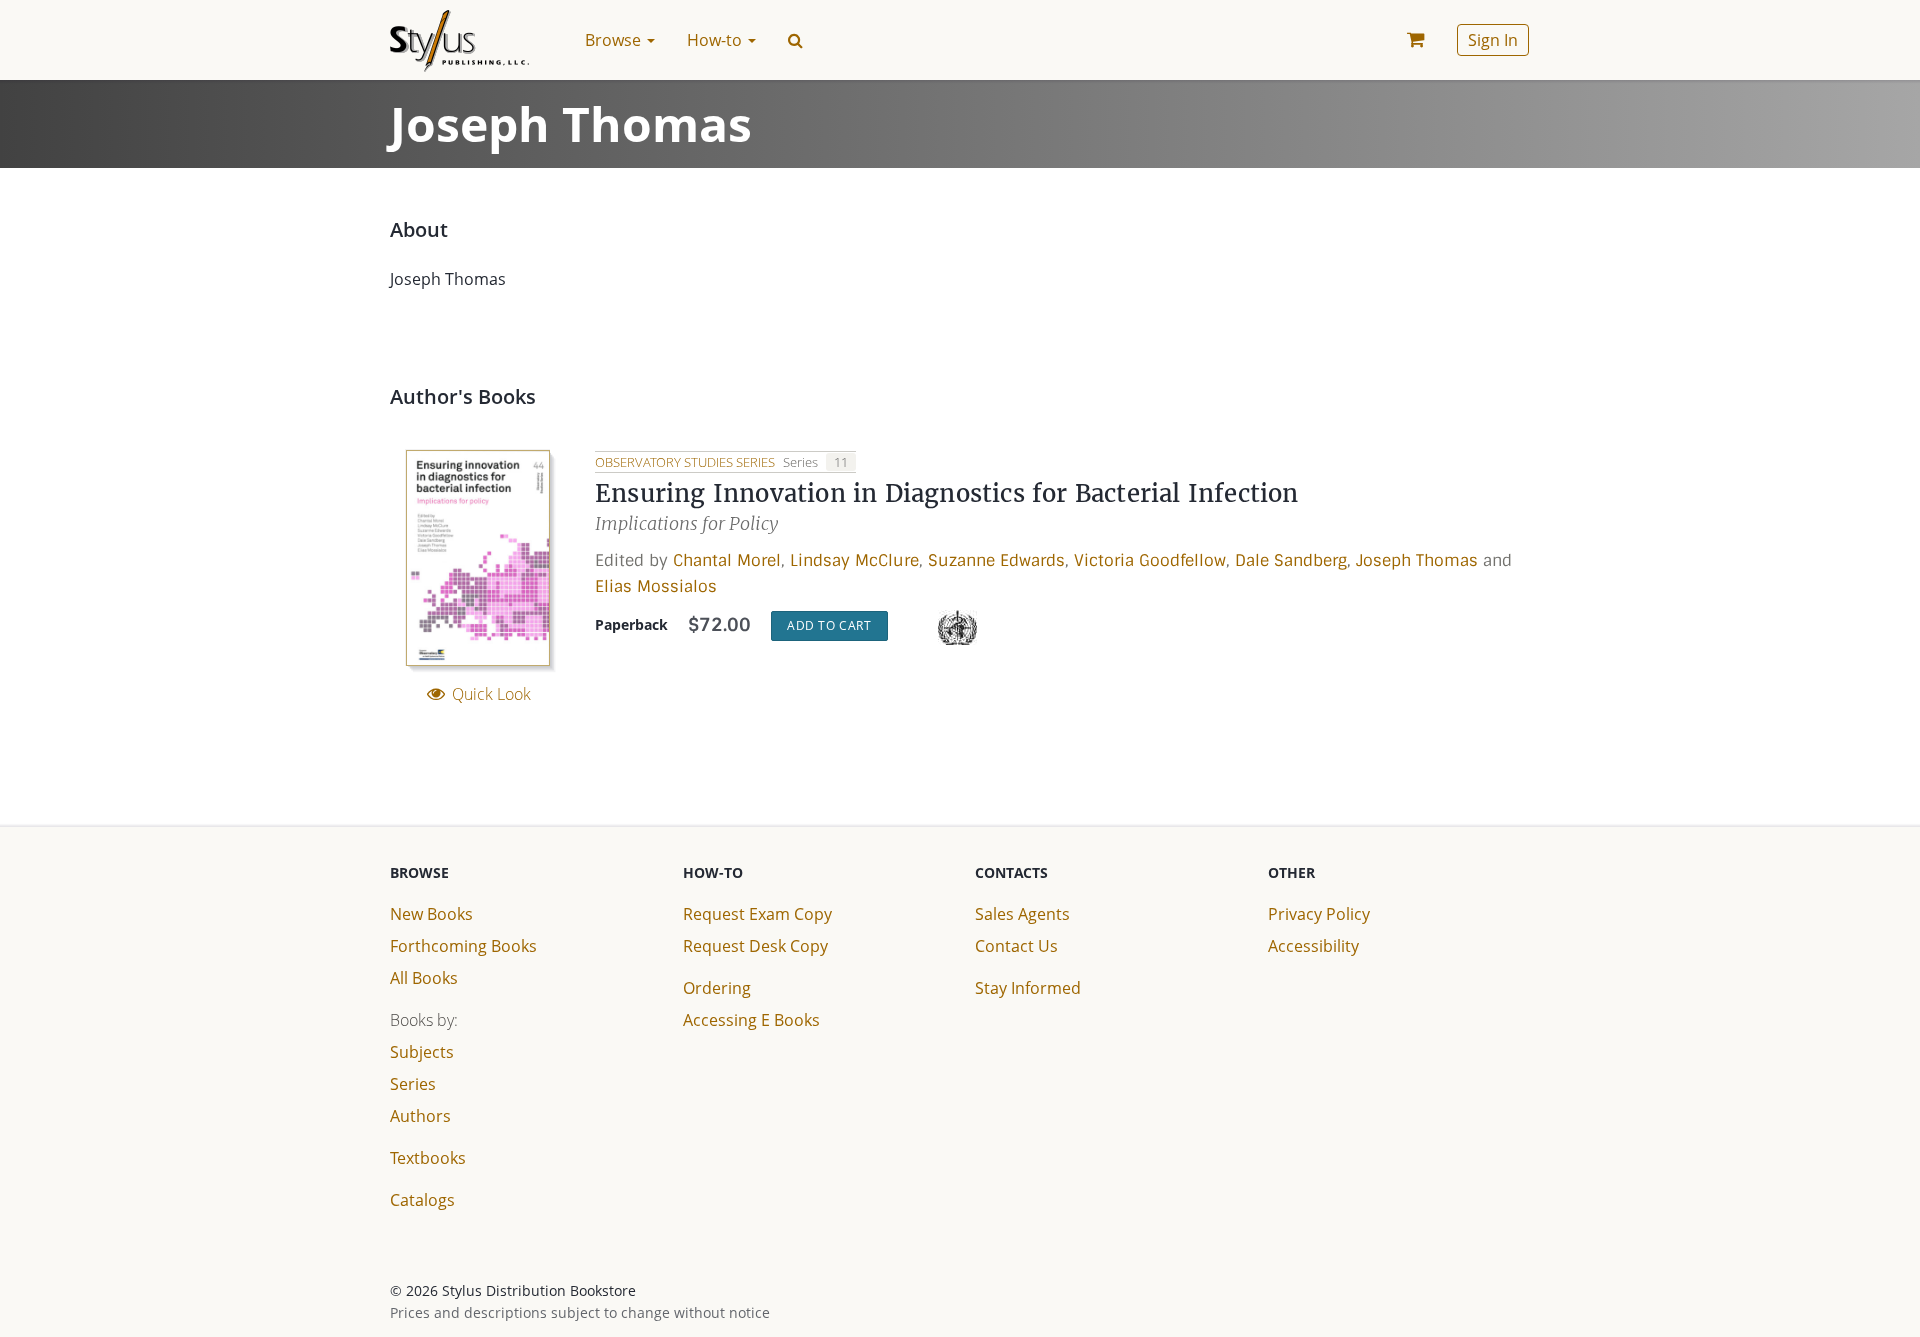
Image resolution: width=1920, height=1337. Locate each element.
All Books (424, 978)
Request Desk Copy (755, 946)
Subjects (422, 1052)
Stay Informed (1028, 988)
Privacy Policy (1319, 914)
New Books (431, 914)
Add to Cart (829, 625)
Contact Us (1016, 946)
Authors (420, 1116)
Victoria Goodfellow (1150, 560)
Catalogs (422, 1200)
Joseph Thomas (1417, 560)
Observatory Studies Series (686, 462)
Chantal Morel (727, 560)
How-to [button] (716, 40)
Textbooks (428, 1158)
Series (413, 1084)
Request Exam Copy (757, 914)
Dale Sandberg (1291, 560)
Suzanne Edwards (996, 560)
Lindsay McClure (854, 560)
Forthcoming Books (463, 946)
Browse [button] (615, 40)
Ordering (717, 988)
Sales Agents (1022, 914)
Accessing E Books (751, 1020)
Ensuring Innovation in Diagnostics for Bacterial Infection (947, 493)
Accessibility (1313, 946)
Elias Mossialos (656, 586)
